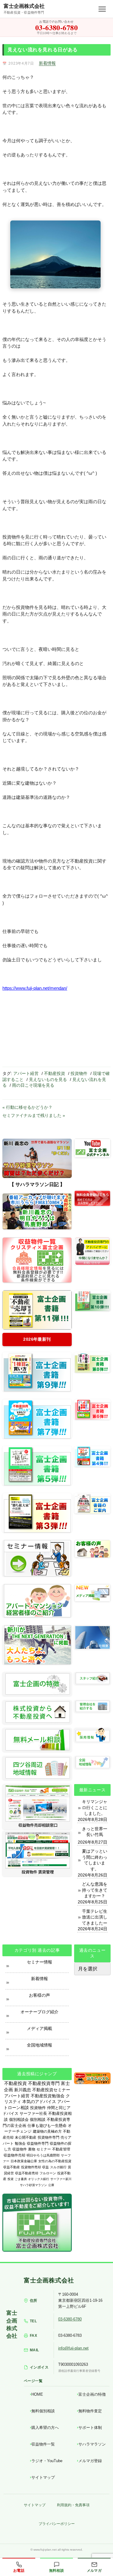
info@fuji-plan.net (73, 2348)
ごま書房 (21, 2179)
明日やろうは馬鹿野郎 (43, 2155)
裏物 (32, 2149)
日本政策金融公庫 (24, 2161)
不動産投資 (55, 1073)
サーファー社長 (33, 2113)
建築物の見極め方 (47, 2131)
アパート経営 (26, 1073)
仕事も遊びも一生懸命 (47, 2126)
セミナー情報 (39, 1962)
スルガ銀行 (58, 2167)
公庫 (51, 2185)
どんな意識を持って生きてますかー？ (95, 1890)
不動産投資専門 (44, 2083)
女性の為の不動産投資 (55, 2161)
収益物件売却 (14, 2155)
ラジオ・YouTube (47, 2461)
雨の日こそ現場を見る (33, 1085)
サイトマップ (43, 2477)
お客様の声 (39, 1995)
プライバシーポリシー (57, 2524)
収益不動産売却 (27, 2173)
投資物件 (79, 1073)
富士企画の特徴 (92, 2394)
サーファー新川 (61, 2179)
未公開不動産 (26, 2137)
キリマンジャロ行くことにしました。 (95, 1807)
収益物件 (20, 2149)
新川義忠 (23, 2090)
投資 (11, 2179)
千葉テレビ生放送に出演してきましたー (95, 1917)
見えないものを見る (48, 1079)
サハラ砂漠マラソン (33, 2185)
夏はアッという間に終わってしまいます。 (95, 1860)
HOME (37, 2394)
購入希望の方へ (45, 2428)
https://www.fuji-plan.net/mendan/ (35, 988)
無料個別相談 (43, 2411)
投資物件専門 (49, 2137)
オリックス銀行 (39, 2179)
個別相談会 (19, 2119)
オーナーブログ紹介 (39, 2012)
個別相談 (38, 2119)
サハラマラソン (92, 2444)
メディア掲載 (39, 2028)
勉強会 (20, 2143)
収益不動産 (12, 2167)
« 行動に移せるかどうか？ (27, 1107)
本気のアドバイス (39, 2102)
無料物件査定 (90, 2411)
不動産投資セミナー (51, 2090)
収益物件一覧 (43, 2444)
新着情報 (47, 63)
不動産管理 (61, 2149)
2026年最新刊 (37, 1339)
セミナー (44, 2149)
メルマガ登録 (90, 2461)
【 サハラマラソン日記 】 (37, 1184)
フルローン (48, 2173)
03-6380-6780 (70, 2319)
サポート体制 (90, 2428)
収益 (46, 2167)
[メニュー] (102, 9)
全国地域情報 (39, 2045)
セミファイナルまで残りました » (34, 1115)
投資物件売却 (31, 2167)
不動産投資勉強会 (48, 2096)
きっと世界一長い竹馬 (95, 1832)
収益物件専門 (38, 2143)
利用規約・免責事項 (73, 2505)
